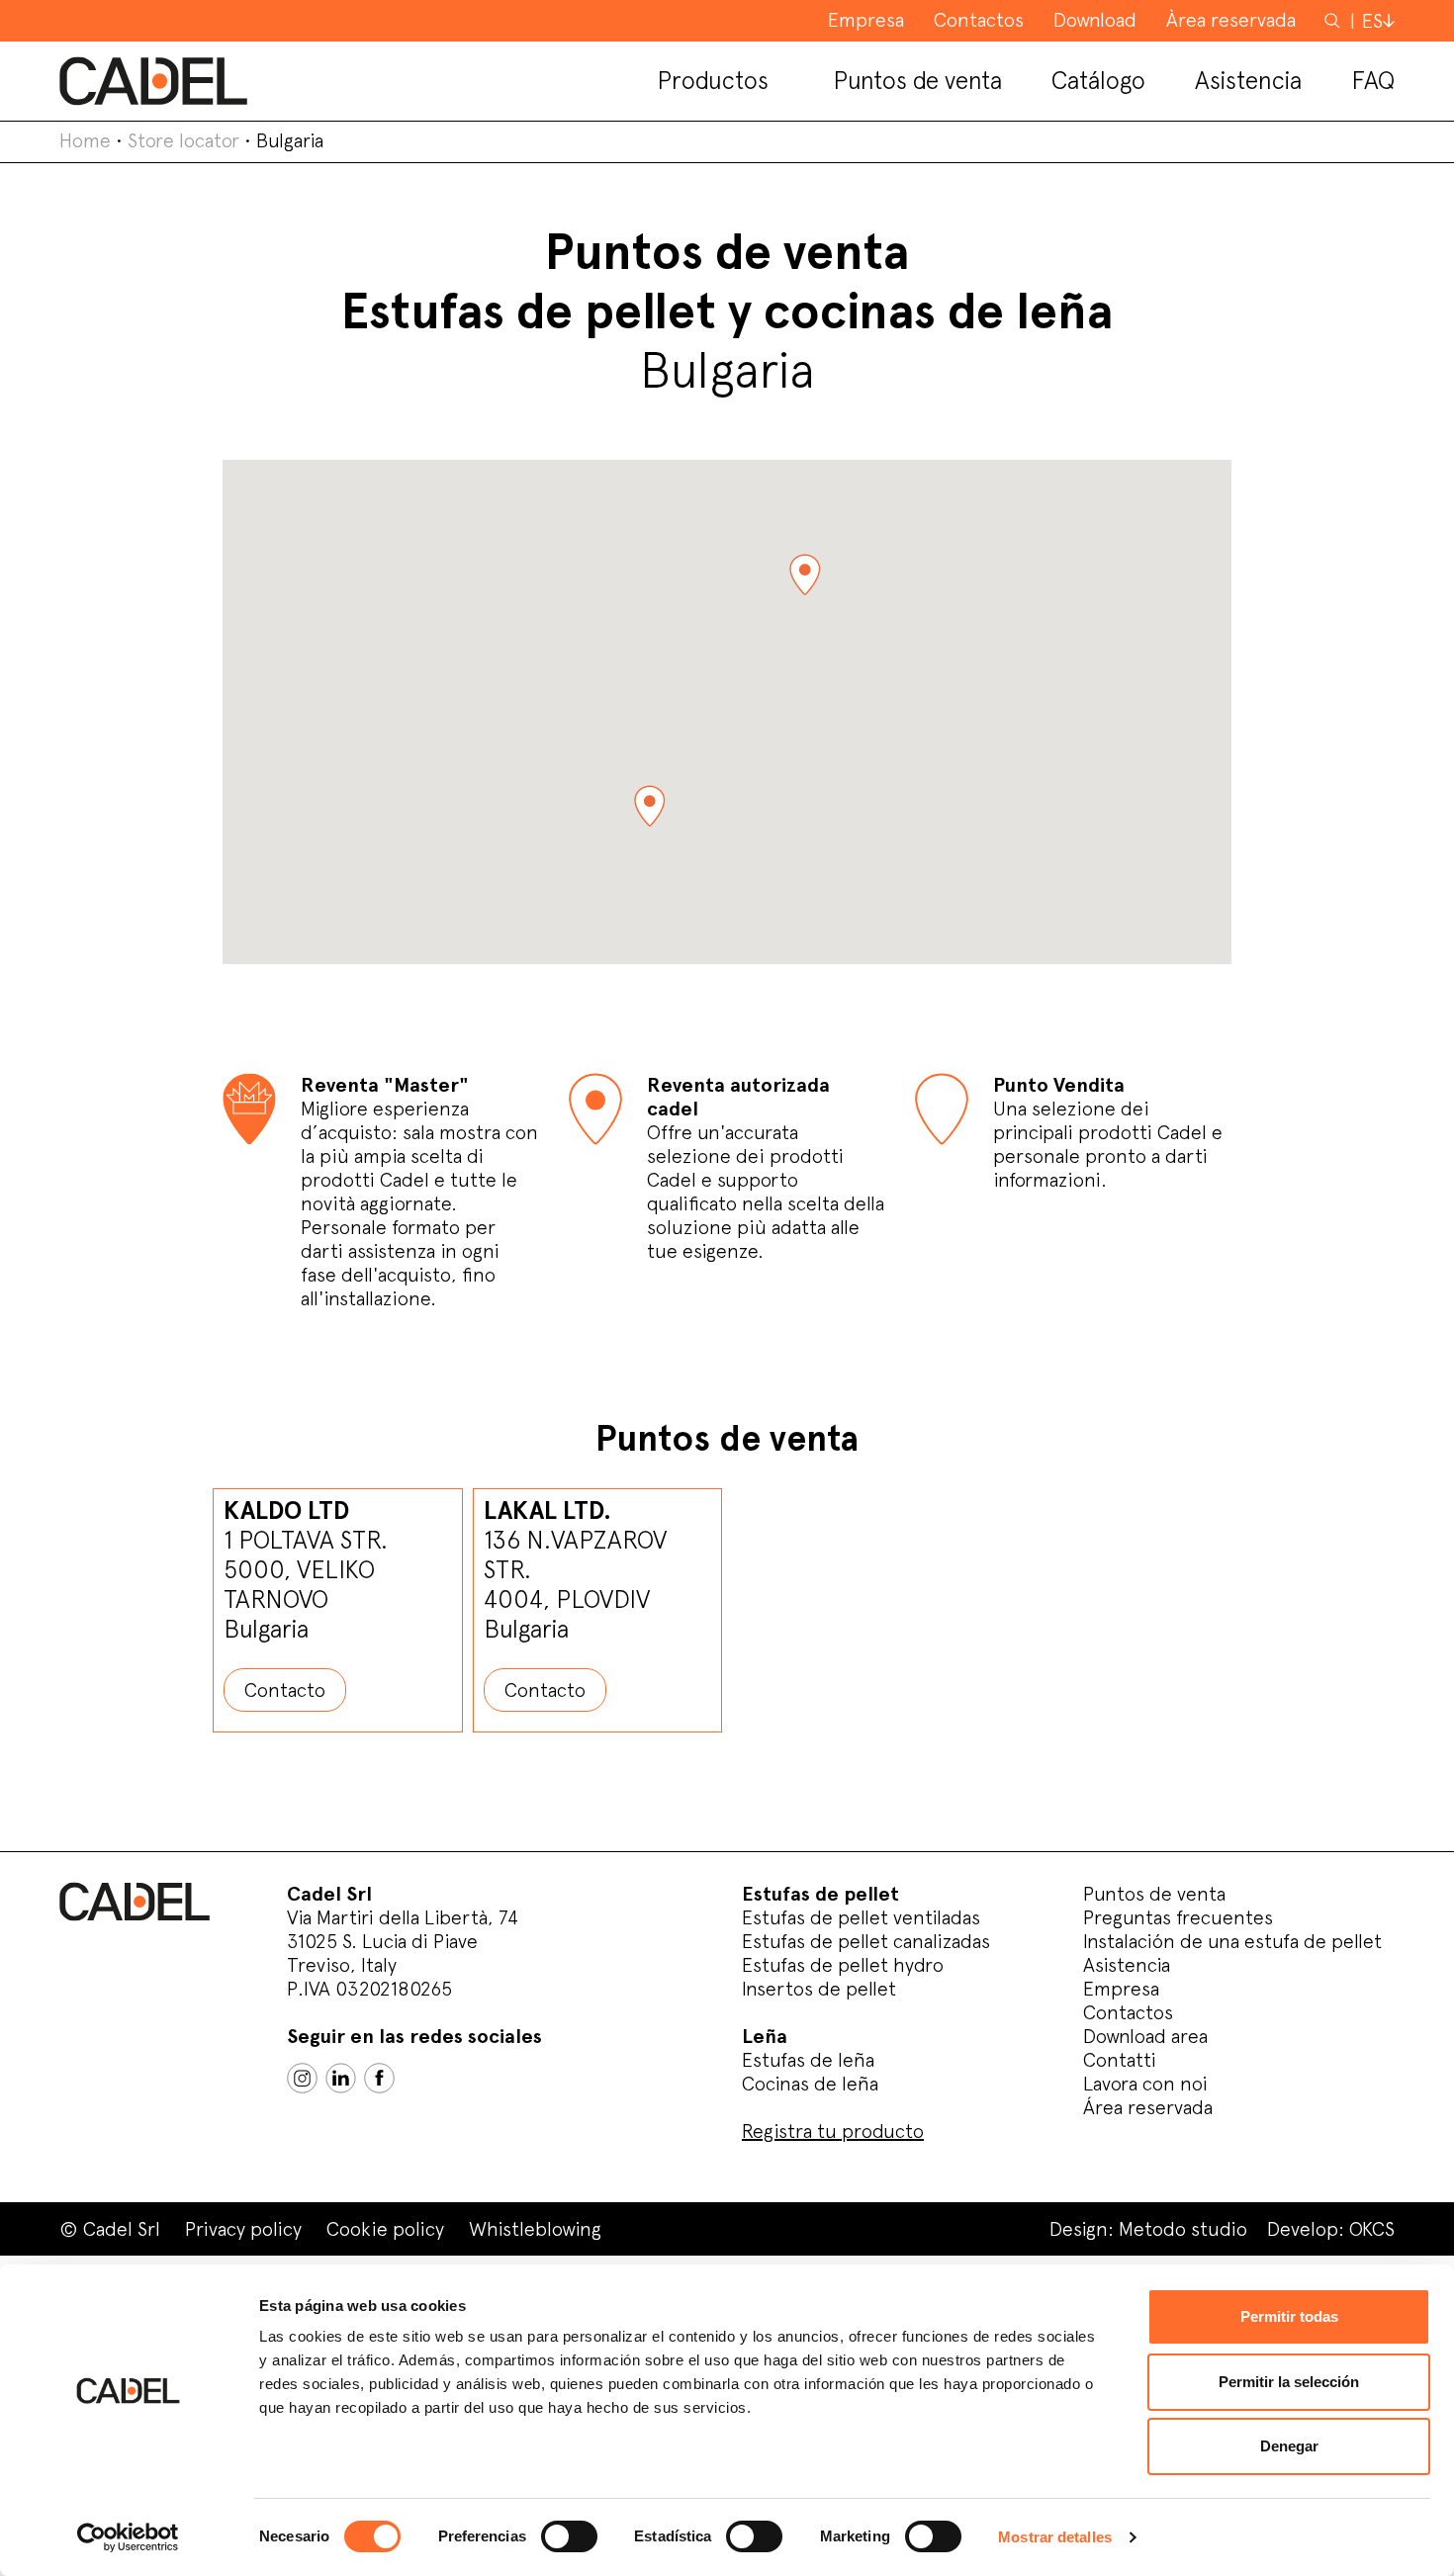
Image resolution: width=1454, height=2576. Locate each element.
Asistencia (1127, 1965)
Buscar (1334, 20)
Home (85, 140)
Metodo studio (1183, 2229)
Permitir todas (1289, 2316)
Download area (1145, 2036)
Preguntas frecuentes (1178, 1917)
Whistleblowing (535, 2229)
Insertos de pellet (819, 1989)
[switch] (569, 2536)
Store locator (183, 140)
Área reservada (1148, 2107)
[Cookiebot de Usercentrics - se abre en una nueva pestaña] (128, 2537)
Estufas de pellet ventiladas (861, 1917)
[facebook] (379, 2078)
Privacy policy (243, 2229)
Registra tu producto (833, 2131)
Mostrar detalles (1055, 2537)
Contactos (1128, 2012)
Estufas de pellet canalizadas (866, 1941)
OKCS (1372, 2229)
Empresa (1121, 1989)
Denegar (1289, 2446)
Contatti (1120, 2060)
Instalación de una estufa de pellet (1232, 1941)
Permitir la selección (1289, 2382)
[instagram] (302, 2078)
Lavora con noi (1145, 2084)
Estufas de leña (808, 2060)
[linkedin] (341, 2078)
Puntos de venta (1154, 1894)
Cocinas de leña (810, 2084)
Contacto (285, 1690)
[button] (805, 575)
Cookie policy (385, 2229)
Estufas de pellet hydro (843, 1965)
